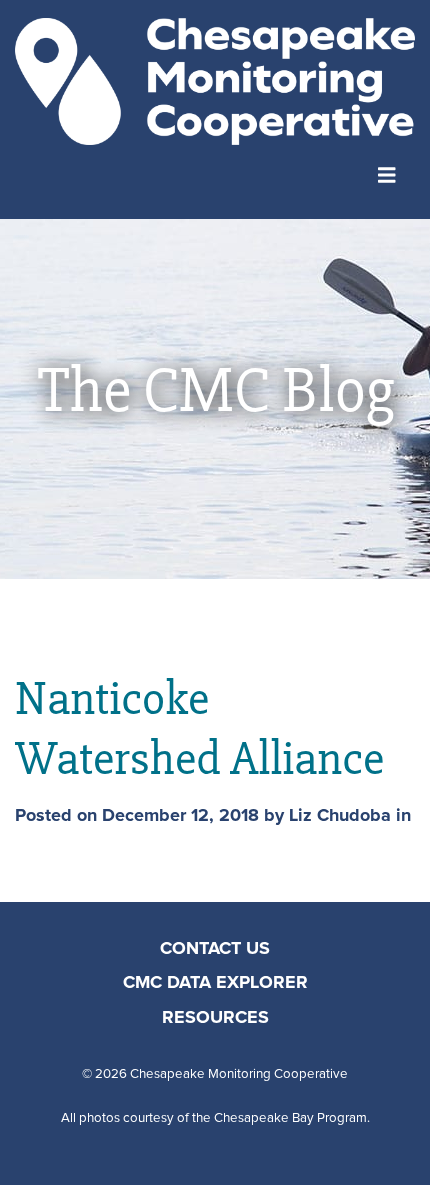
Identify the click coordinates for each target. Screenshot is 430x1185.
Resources (215, 1018)
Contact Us (215, 949)
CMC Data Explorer (215, 983)
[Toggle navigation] (387, 173)
